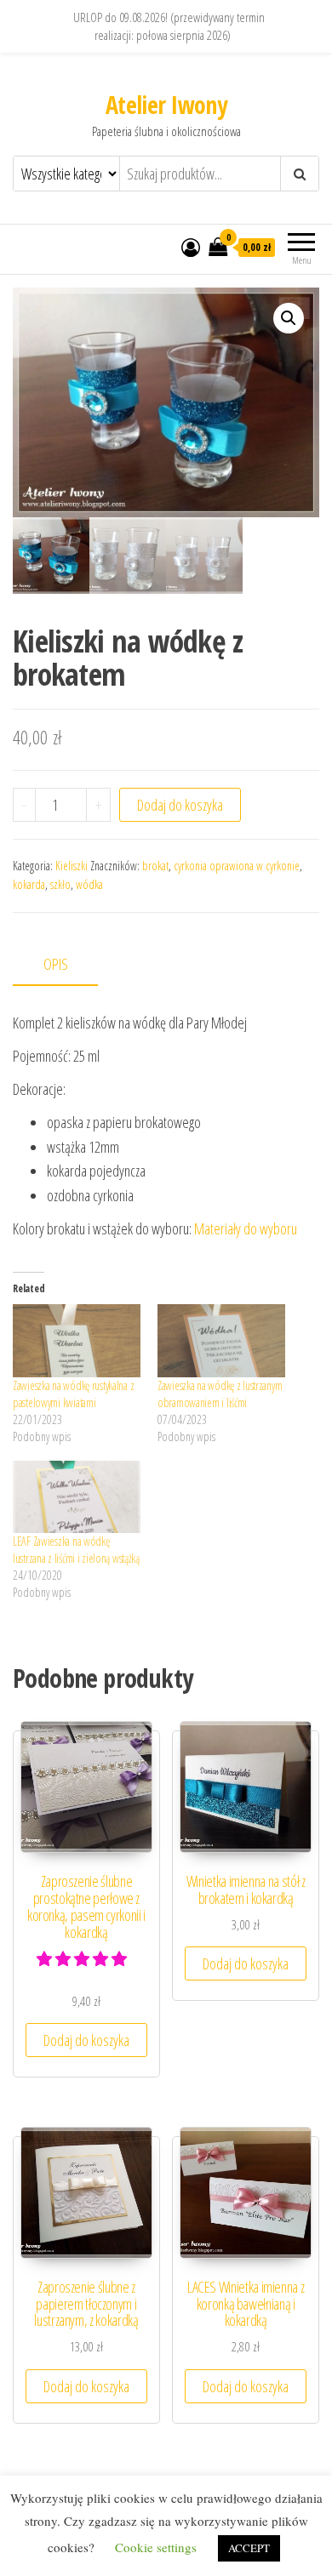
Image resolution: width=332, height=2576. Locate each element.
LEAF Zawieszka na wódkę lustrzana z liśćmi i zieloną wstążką (76, 1550)
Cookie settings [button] (156, 2547)
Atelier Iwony (166, 105)
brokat (155, 866)
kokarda (29, 884)
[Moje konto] (191, 247)
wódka (89, 884)
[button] (289, 318)
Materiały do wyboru (246, 1228)
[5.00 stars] (83, 1958)
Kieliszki (72, 866)
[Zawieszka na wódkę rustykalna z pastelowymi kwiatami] (77, 1341)
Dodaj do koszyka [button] (86, 2040)
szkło (60, 884)
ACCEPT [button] (249, 2548)
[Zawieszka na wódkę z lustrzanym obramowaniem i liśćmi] (221, 1341)
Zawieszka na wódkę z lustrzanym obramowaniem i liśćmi (220, 1394)
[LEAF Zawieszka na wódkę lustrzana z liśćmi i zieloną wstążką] (77, 1497)
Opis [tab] (56, 964)
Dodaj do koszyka (180, 805)
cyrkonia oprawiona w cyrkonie (237, 866)
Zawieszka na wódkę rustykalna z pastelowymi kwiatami (73, 1394)
